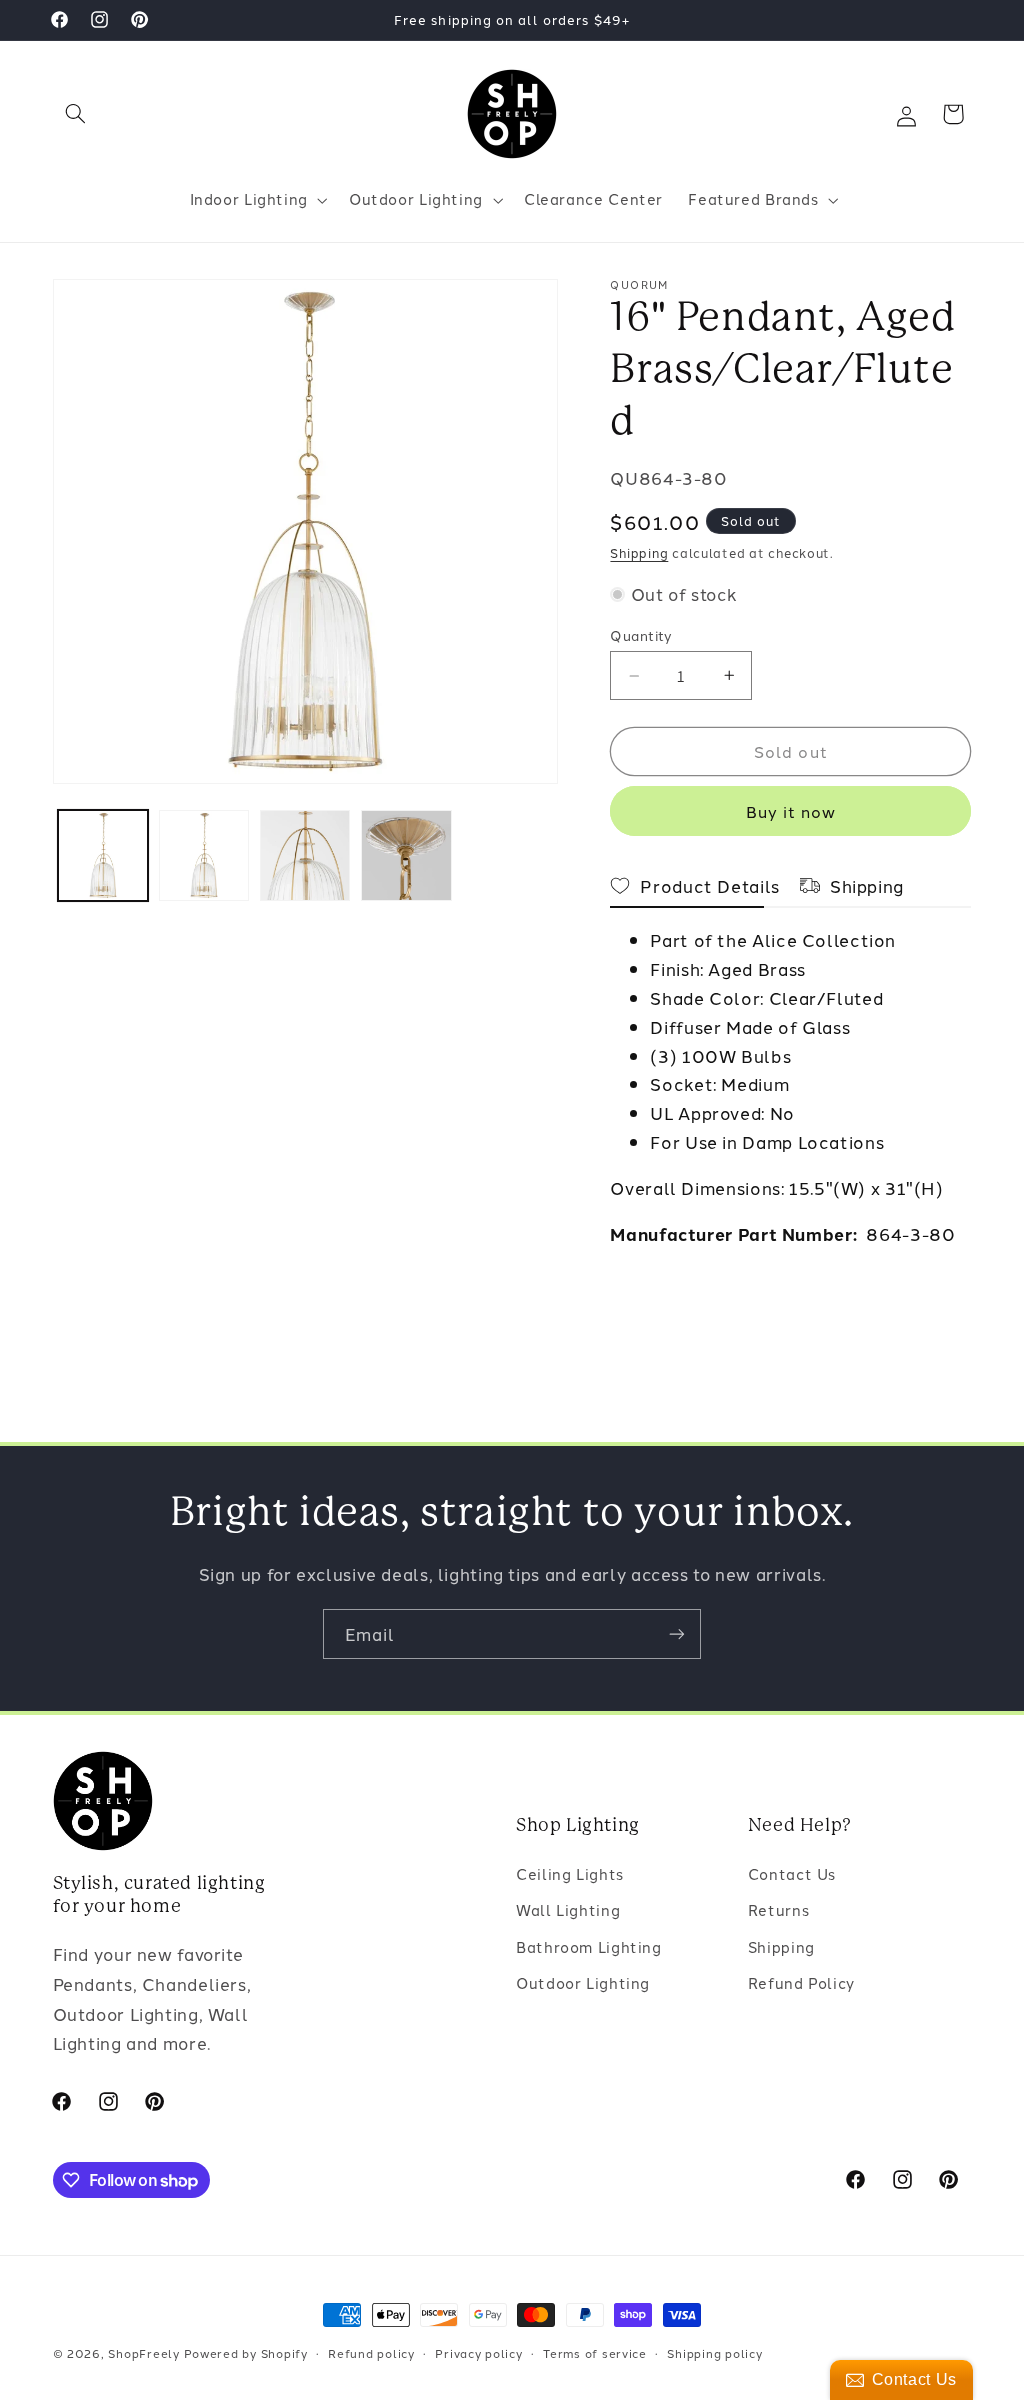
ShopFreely (143, 2353)
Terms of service (595, 2353)
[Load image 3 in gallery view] (305, 855)
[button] (76, 114)
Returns (778, 1909)
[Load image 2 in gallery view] (204, 855)
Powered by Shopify (246, 2353)
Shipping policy (714, 2353)
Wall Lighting (568, 1909)
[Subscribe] (677, 1633)
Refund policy (371, 2353)
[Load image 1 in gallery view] (103, 855)
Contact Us (792, 1873)
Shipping (639, 552)
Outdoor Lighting (583, 1982)
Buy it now (791, 811)
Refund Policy (801, 1982)
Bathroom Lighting (589, 1946)
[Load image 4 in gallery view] (406, 855)
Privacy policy (478, 2353)
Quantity (641, 635)
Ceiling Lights (570, 1873)
